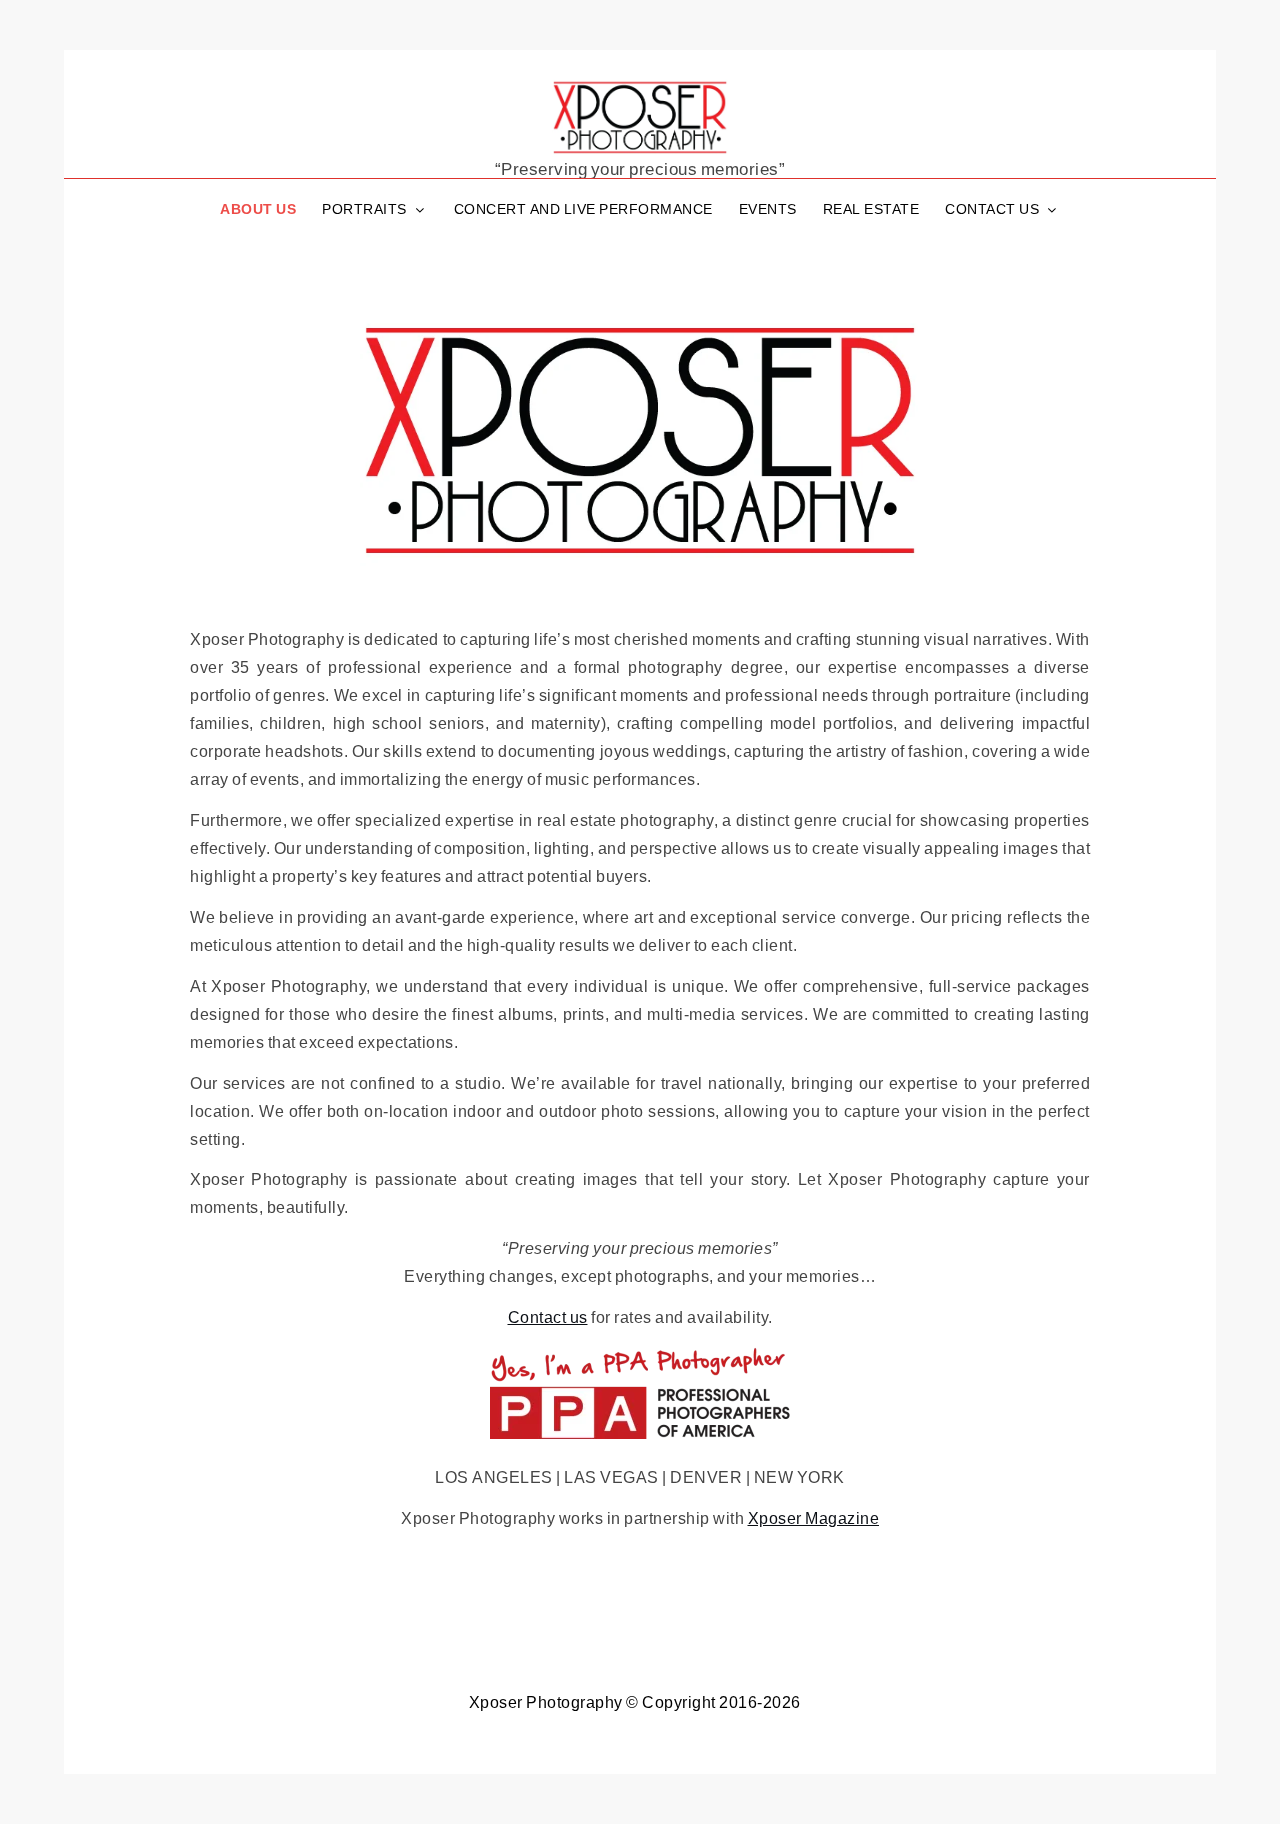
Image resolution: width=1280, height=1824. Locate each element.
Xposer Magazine (814, 1517)
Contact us (548, 1316)
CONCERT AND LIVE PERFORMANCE (583, 208)
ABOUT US (258, 208)
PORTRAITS (364, 208)
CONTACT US (992, 208)
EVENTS (768, 208)
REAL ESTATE (871, 208)
